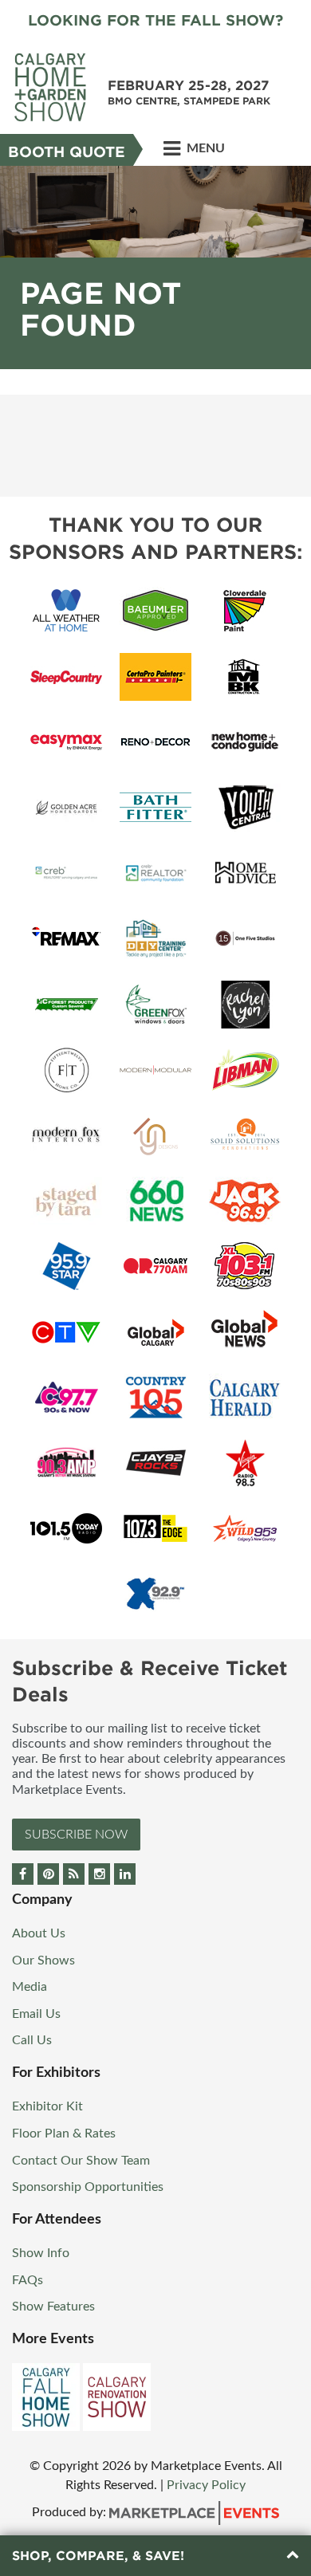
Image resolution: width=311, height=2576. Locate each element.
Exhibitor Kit (47, 2106)
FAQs (28, 2280)
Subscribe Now (76, 1835)
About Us (39, 1933)
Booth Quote (67, 152)
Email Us (36, 2014)
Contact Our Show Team (81, 2161)
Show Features (53, 2307)
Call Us (32, 2040)
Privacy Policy (206, 2485)
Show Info (41, 2253)
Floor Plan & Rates (64, 2134)
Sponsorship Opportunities (88, 2187)
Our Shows (43, 1961)
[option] (155, 267)
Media (30, 1987)
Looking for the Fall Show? (155, 20)
